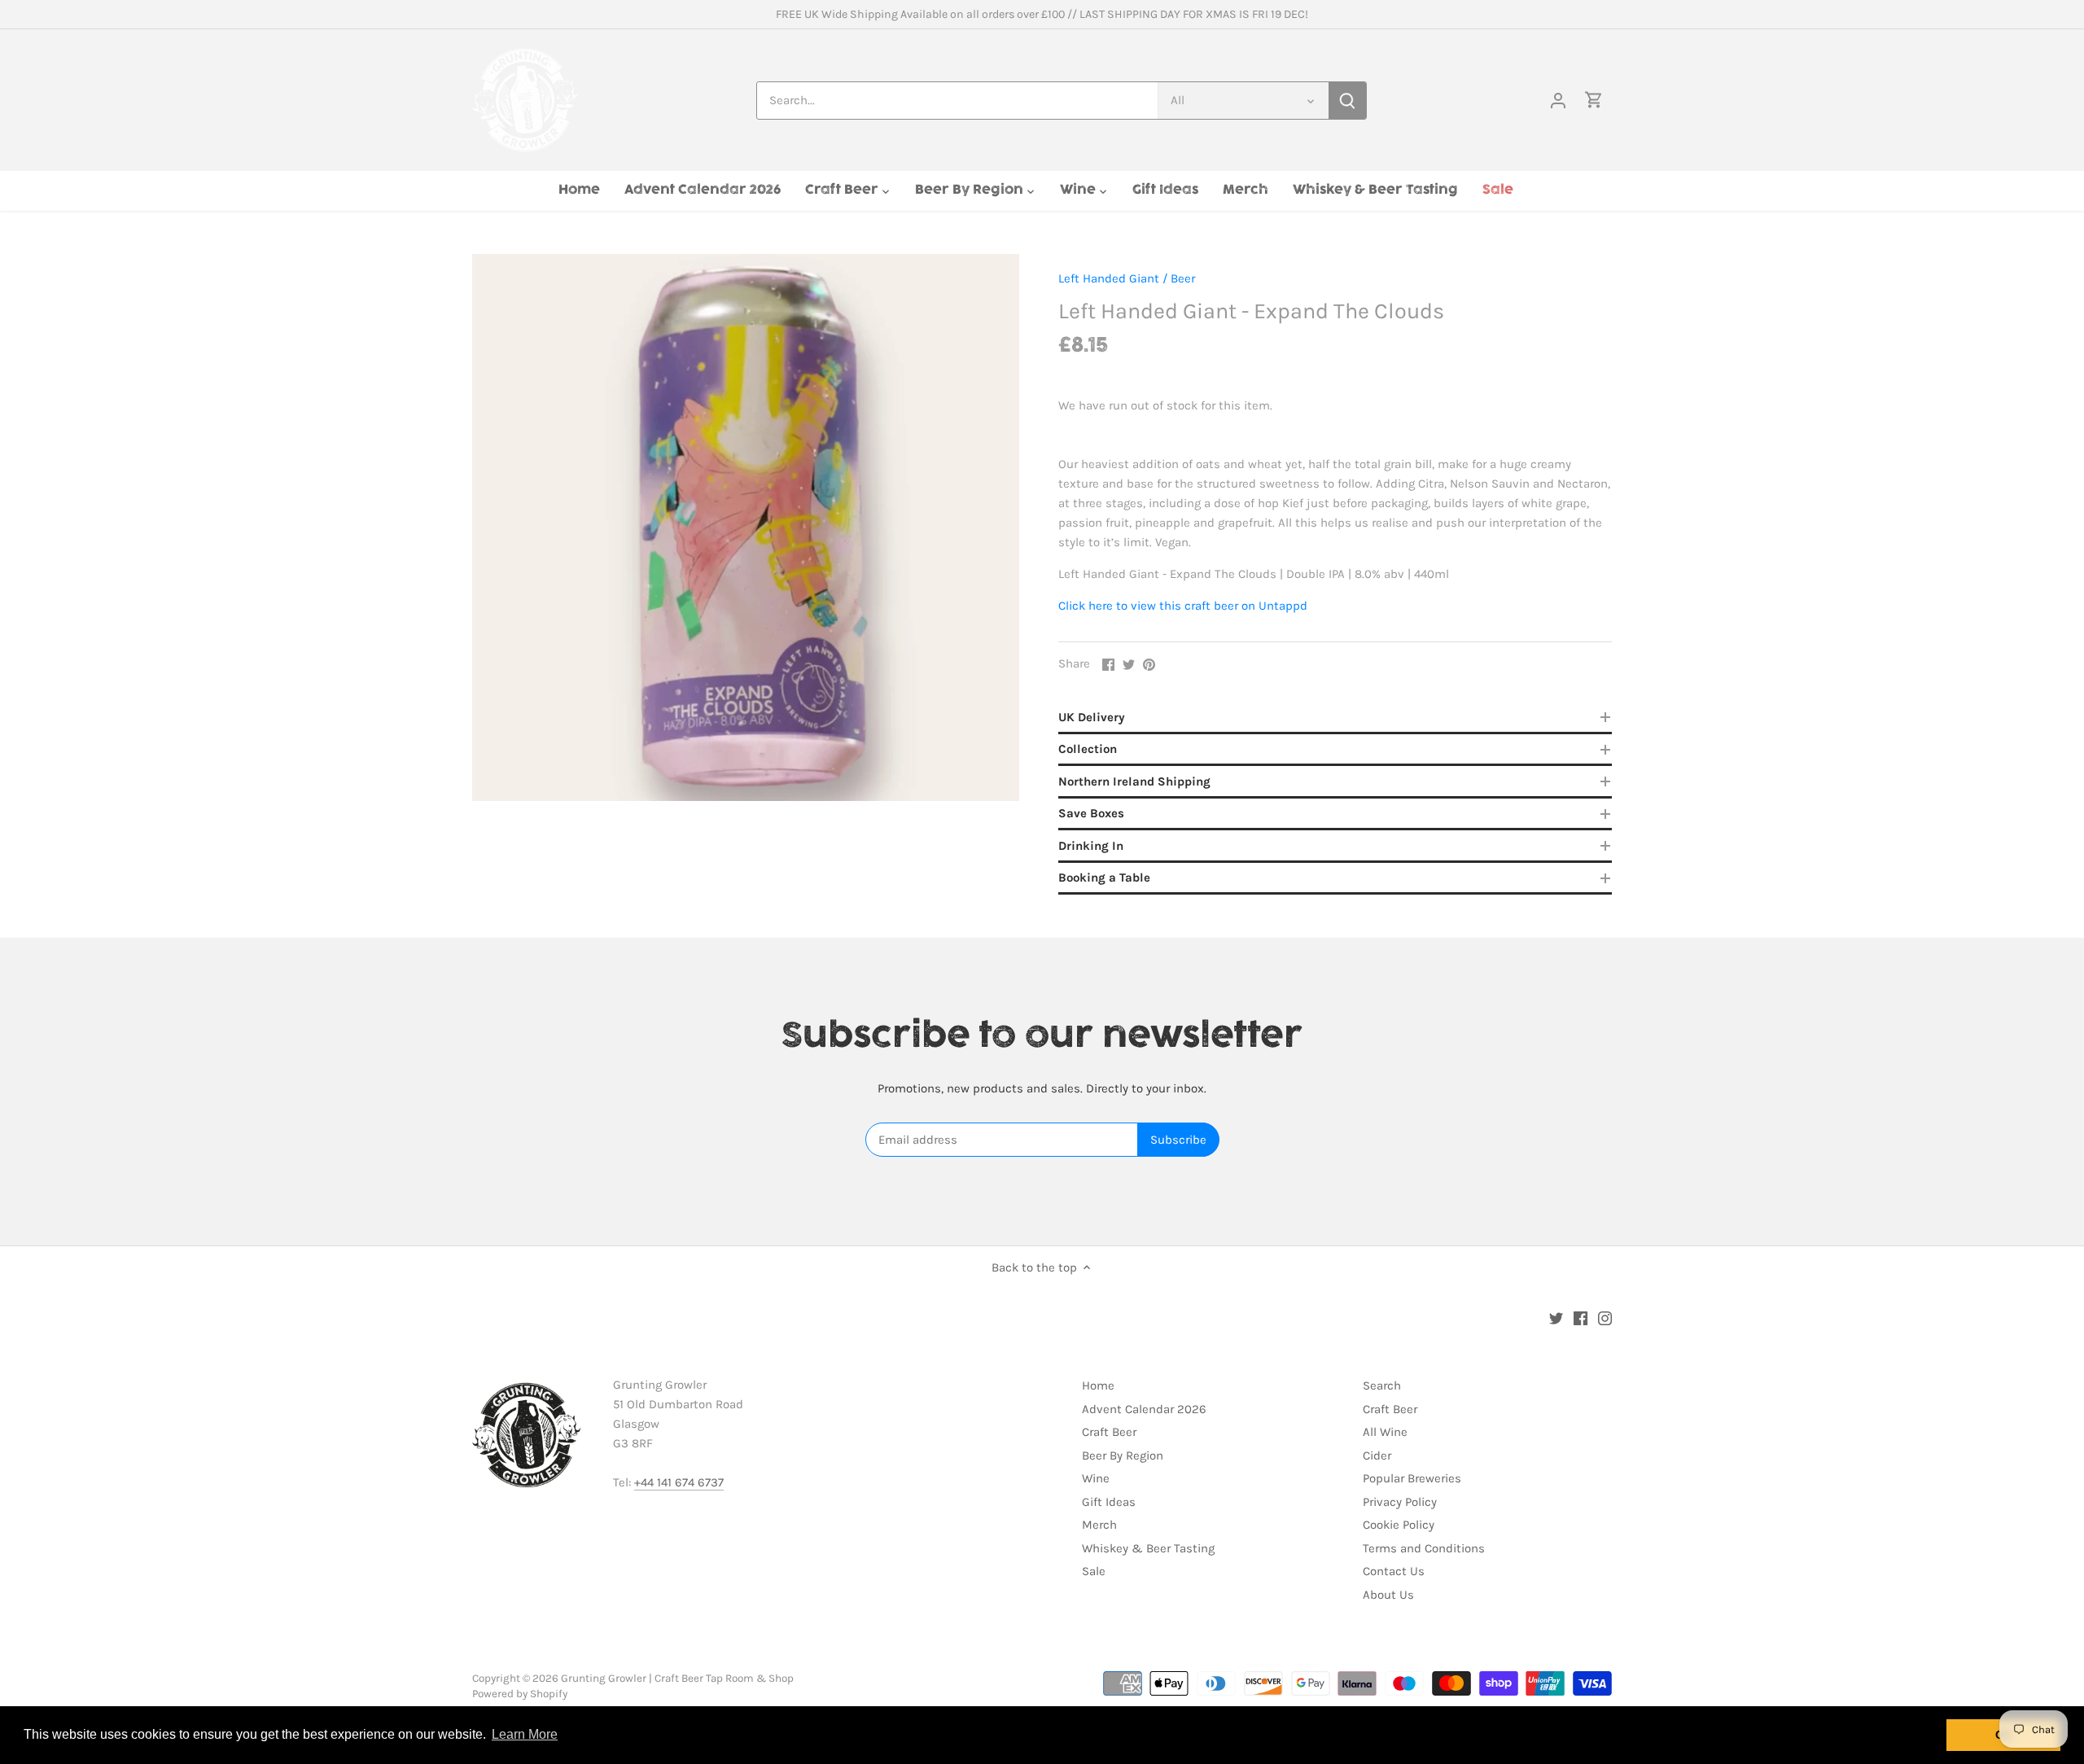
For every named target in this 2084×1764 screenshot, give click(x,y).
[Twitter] (1556, 1318)
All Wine (1385, 1432)
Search (1382, 1385)
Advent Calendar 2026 (1144, 1409)
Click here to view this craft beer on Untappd (1183, 606)
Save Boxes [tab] (1091, 813)
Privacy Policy (1400, 1502)
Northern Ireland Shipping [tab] (1134, 781)
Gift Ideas (1109, 1502)
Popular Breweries (1412, 1478)
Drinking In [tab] (1091, 846)
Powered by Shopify (520, 1694)
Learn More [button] (525, 1734)
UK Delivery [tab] (1092, 717)
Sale (1094, 1571)
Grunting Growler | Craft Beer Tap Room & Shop (677, 1678)
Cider (1377, 1455)
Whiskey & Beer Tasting (1148, 1548)
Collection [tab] (1088, 749)
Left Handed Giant (1109, 278)
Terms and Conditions (1424, 1548)
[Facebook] (1581, 1318)
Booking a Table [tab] (1104, 878)
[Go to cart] (1594, 101)
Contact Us (1394, 1571)
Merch (1099, 1525)
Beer (1183, 278)
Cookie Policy (1399, 1525)
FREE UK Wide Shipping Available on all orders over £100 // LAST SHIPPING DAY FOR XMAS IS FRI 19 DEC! (1042, 14)
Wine (1096, 1478)
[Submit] (1347, 101)
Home (1098, 1385)
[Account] (1558, 101)
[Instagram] (1605, 1318)
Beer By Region (1123, 1455)
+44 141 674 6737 (679, 1482)
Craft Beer (1109, 1432)
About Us (1388, 1595)
